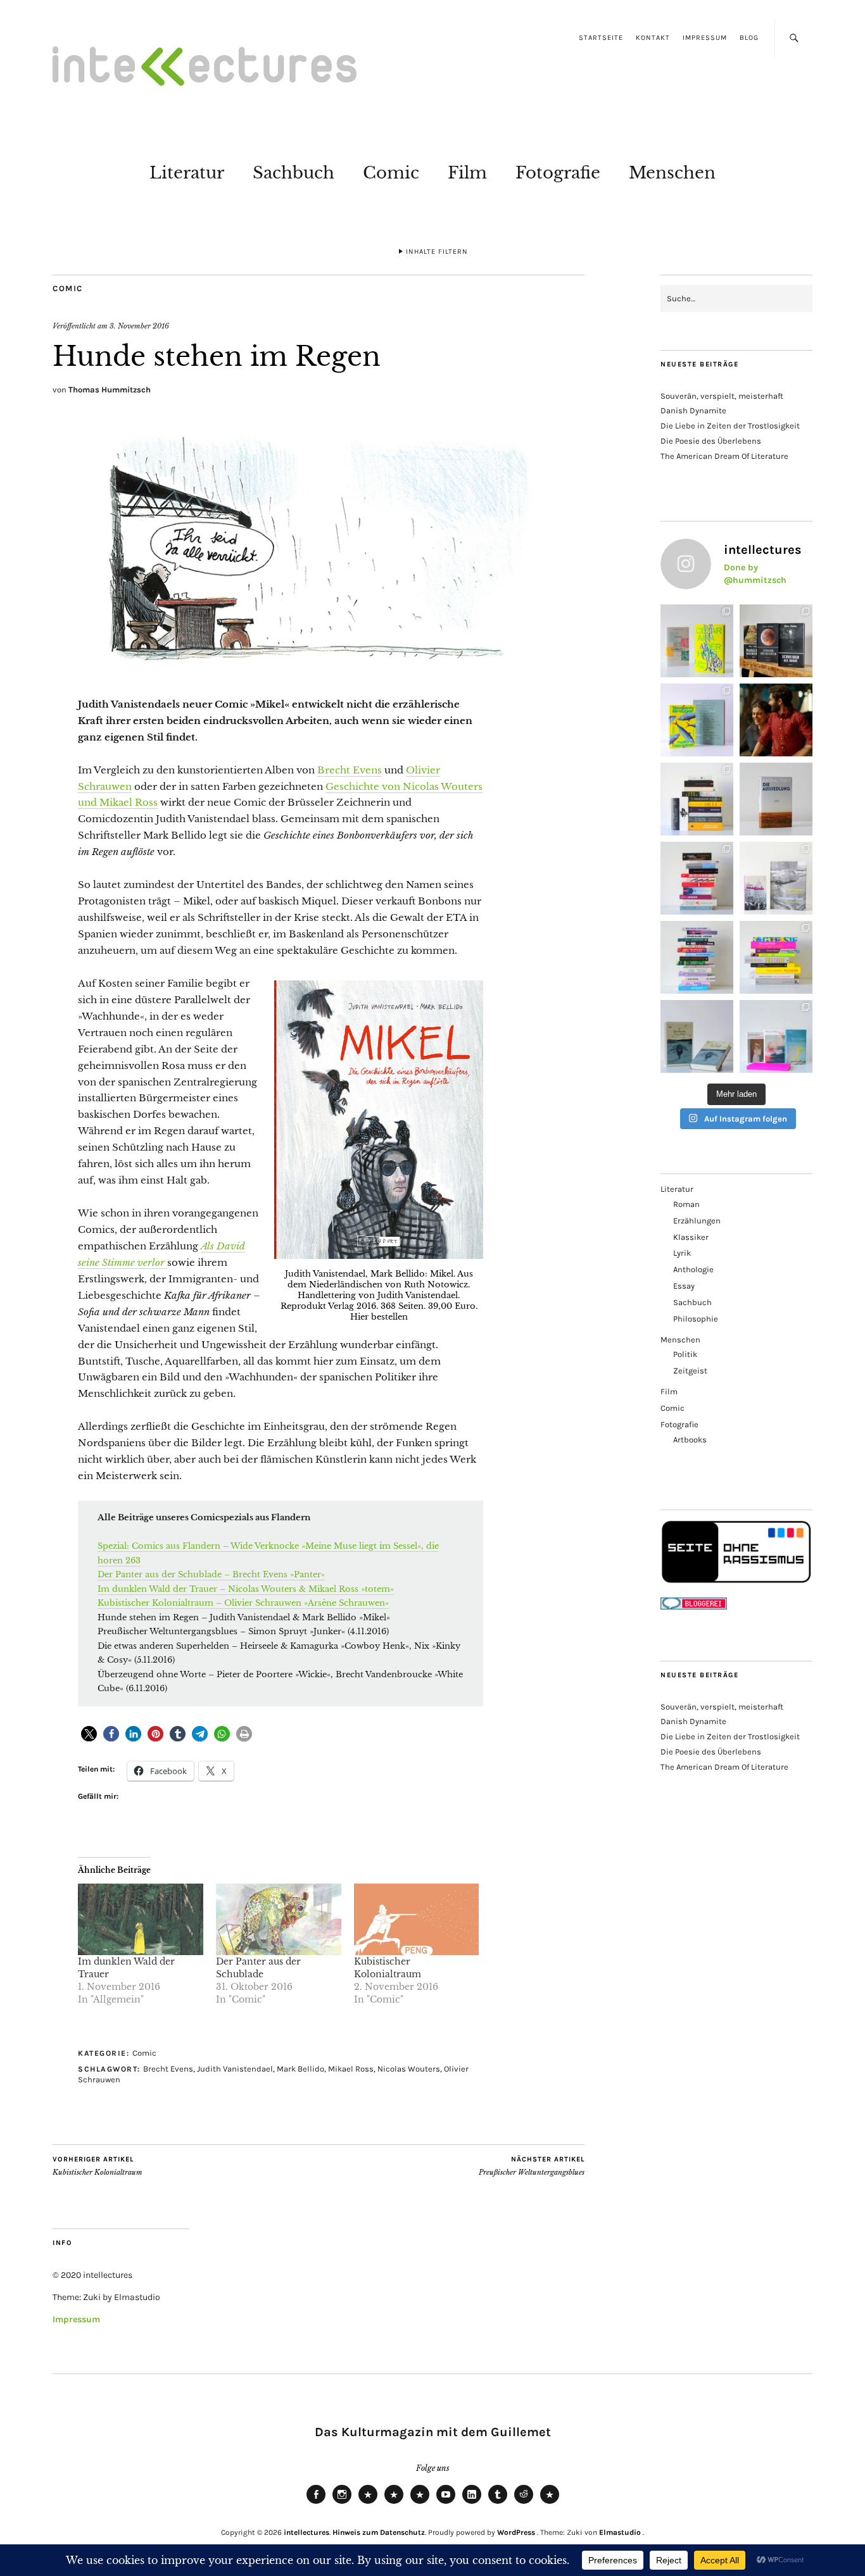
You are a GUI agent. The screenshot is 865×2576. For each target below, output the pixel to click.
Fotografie (558, 173)
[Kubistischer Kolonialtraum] (417, 1919)
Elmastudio (620, 2532)
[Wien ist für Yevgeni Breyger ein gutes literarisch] (697, 720)
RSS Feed (420, 2503)
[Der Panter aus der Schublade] (279, 1919)
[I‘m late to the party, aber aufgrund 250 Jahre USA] (697, 878)
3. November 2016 (139, 326)
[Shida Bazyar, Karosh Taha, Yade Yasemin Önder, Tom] (697, 957)
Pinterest (550, 2503)
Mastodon (394, 2503)
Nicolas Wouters (409, 2069)
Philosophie (696, 1319)
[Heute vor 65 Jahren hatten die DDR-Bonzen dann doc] (776, 878)
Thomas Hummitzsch (110, 390)
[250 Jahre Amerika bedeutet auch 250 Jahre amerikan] (697, 799)
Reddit (524, 2503)
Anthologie (693, 1269)
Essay (684, 1286)
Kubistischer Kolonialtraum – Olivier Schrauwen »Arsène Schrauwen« (243, 1603)
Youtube (446, 2503)
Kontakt (653, 38)
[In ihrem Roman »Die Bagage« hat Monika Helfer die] (776, 1036)
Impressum (705, 38)
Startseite (601, 38)
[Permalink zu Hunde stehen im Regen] (319, 671)
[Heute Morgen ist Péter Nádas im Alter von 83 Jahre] (776, 641)
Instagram (342, 2503)
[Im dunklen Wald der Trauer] (141, 1919)
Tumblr (498, 2503)
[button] (89, 1734)
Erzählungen (697, 1221)
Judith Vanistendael (235, 2069)
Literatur (187, 173)
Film (467, 173)
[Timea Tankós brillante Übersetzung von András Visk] (776, 799)
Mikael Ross (351, 2069)
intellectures (306, 2532)
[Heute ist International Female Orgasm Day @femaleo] (776, 957)
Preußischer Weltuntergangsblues (532, 2166)
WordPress (516, 2532)
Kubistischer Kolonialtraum (98, 2166)
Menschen (672, 173)
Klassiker (691, 1237)
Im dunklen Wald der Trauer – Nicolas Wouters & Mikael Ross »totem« (246, 1589)
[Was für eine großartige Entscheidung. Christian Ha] (697, 641)
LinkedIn (472, 2503)
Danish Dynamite (693, 410)
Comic (391, 173)
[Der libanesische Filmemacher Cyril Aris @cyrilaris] (776, 720)
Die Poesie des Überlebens (711, 441)
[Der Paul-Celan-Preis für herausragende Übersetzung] (697, 1036)
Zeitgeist (690, 1371)
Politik (685, 1354)
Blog (749, 38)
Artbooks (690, 1440)
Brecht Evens (350, 770)
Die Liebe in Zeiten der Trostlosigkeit (730, 426)
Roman (686, 1204)
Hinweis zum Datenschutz (379, 2532)
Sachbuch (294, 173)
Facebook (316, 2503)
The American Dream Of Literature (724, 456)
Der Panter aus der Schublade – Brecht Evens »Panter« (211, 1574)
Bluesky (368, 2503)
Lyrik (682, 1253)
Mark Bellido (300, 2069)
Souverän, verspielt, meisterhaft (722, 396)
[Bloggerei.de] (694, 1607)
